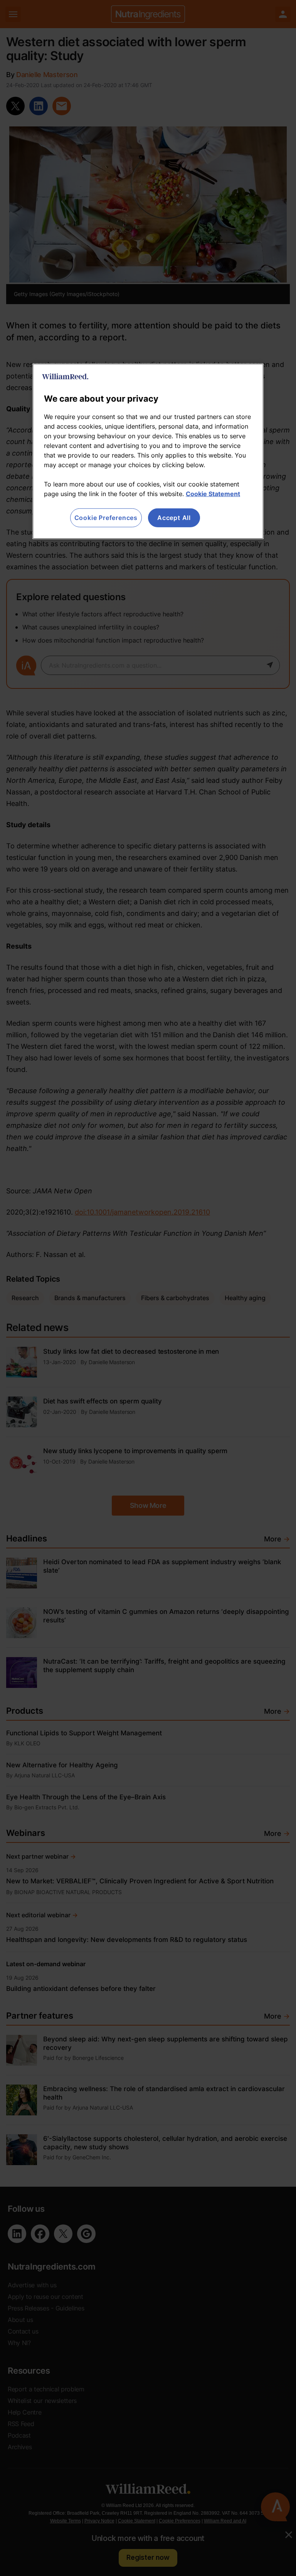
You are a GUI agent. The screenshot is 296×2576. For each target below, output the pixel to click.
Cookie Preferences (106, 518)
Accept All (174, 518)
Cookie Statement (213, 494)
